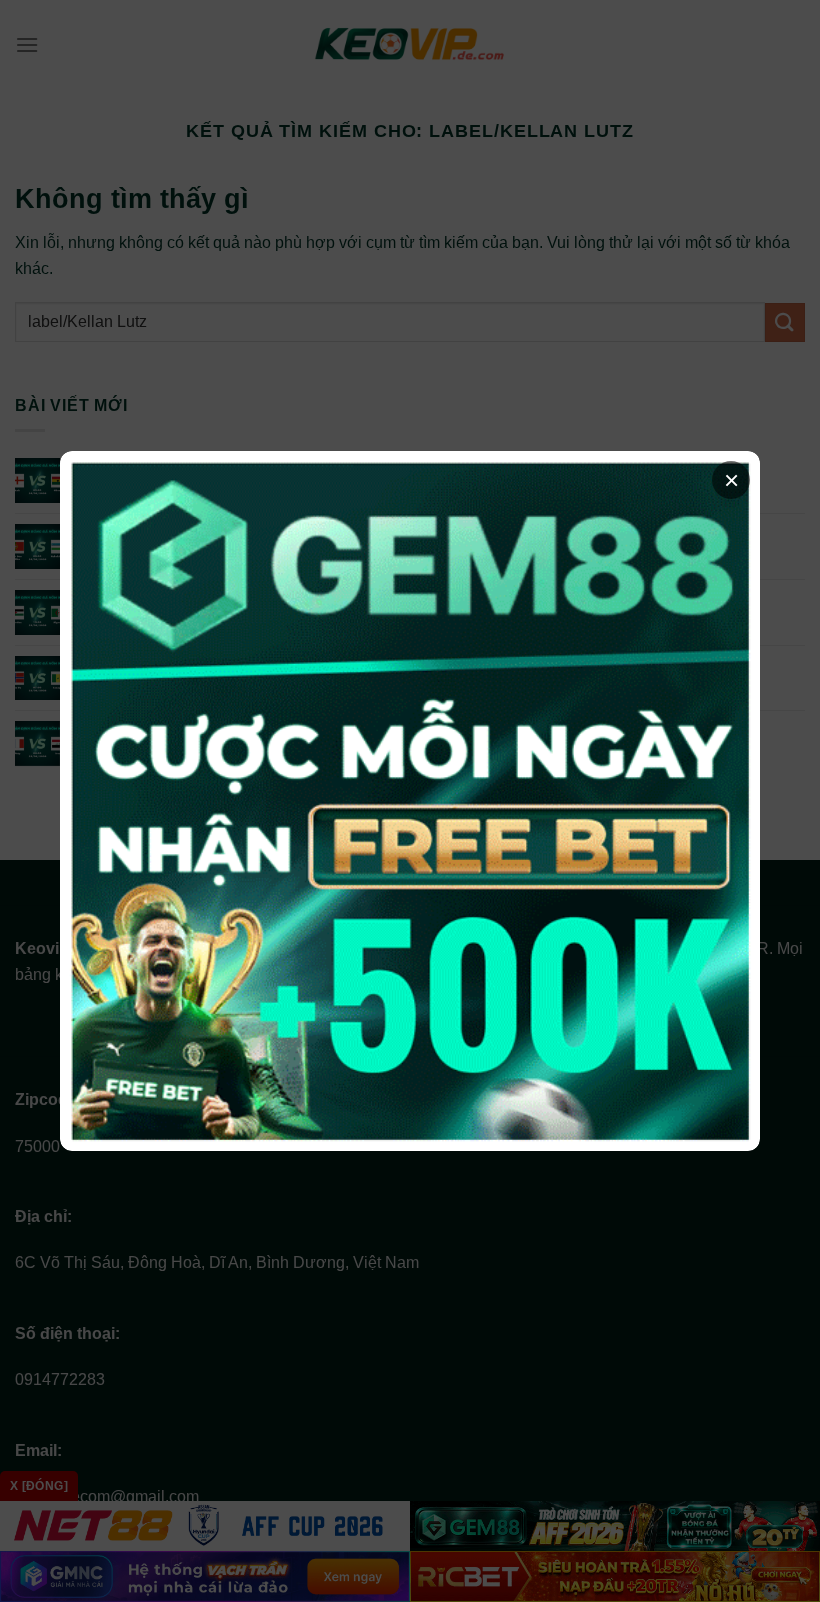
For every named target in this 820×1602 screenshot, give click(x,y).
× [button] (731, 480)
